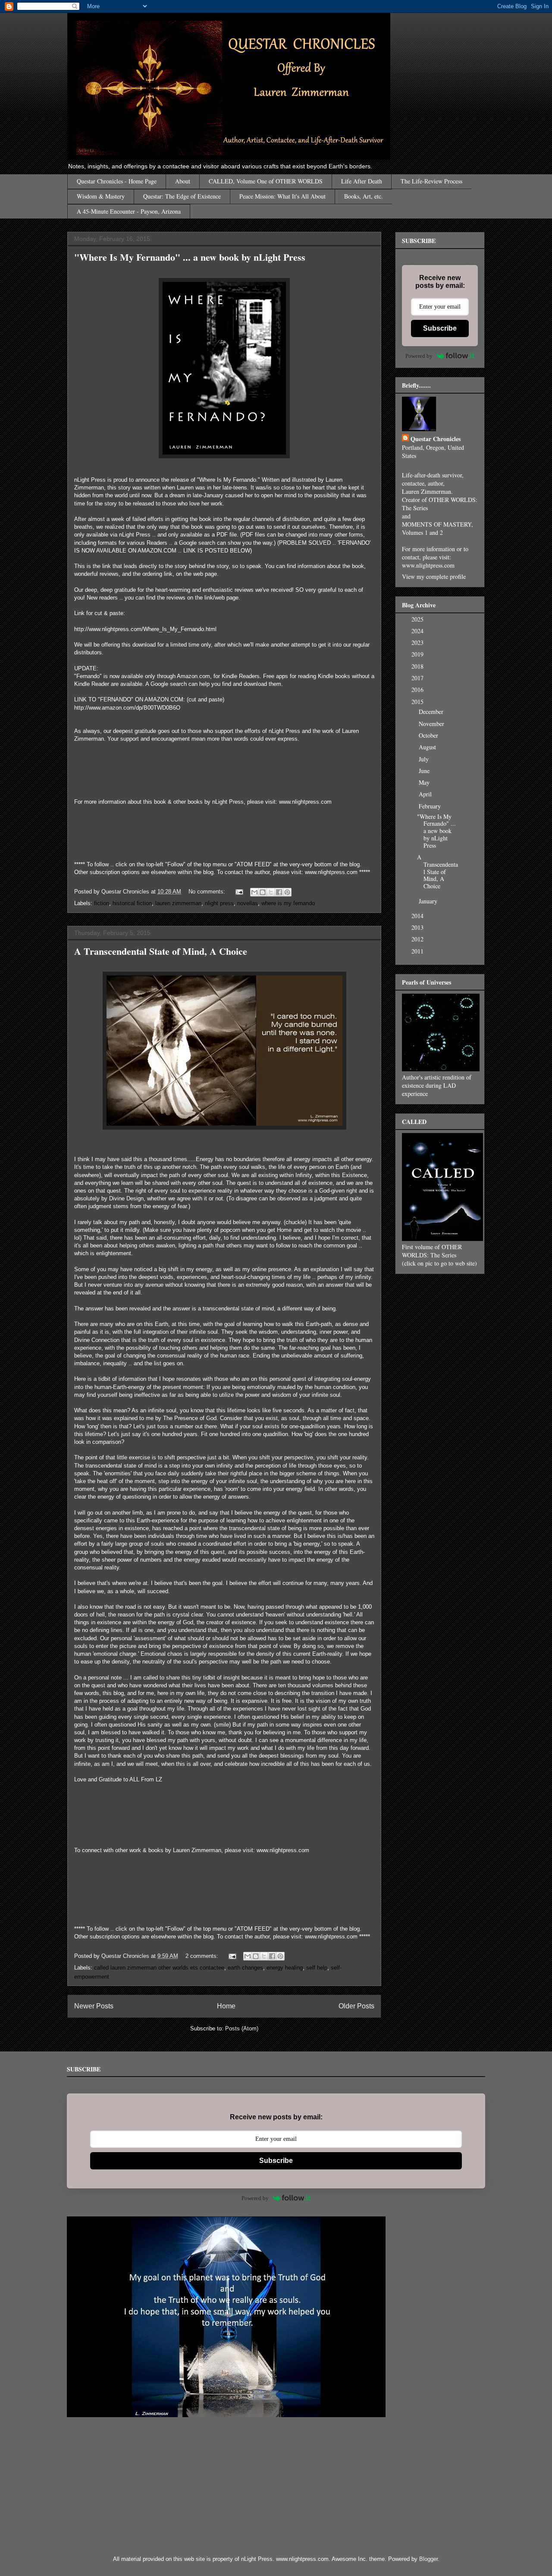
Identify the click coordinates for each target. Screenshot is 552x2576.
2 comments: (203, 1956)
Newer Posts (94, 2006)
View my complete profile (434, 576)
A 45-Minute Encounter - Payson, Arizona (129, 211)
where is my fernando (288, 903)
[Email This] (254, 892)
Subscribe (440, 328)
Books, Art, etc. (364, 196)
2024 (418, 631)
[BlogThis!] (263, 892)
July (425, 759)
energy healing (285, 1968)
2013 (418, 927)
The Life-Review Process (431, 181)
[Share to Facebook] (279, 892)
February (431, 806)
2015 (418, 702)
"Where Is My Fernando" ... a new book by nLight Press (190, 257)
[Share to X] (271, 892)
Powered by (419, 356)
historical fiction (132, 903)
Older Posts (356, 2006)
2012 (418, 939)
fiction (102, 903)
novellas (248, 903)
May (425, 782)
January (429, 901)
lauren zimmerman (178, 903)
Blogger (428, 2559)
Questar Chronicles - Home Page (117, 181)
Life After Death (362, 181)
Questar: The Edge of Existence (182, 196)
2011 (418, 951)
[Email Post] (239, 892)
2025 (418, 619)
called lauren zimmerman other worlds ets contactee (159, 1968)
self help (317, 1968)
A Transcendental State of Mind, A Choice (161, 951)
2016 (418, 690)
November (432, 724)
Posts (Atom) (242, 2028)
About (183, 181)
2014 (418, 916)
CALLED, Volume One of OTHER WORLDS (266, 181)
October (429, 735)
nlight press (219, 903)
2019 (418, 654)
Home (226, 2006)
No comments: (208, 892)
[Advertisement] (347, 2486)
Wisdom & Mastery (101, 196)
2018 (418, 666)
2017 (418, 678)
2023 (418, 642)
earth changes (245, 1968)
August (428, 747)
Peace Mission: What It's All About (282, 196)
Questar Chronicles (436, 439)
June (425, 771)
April (426, 794)
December (432, 712)
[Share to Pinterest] (287, 892)
